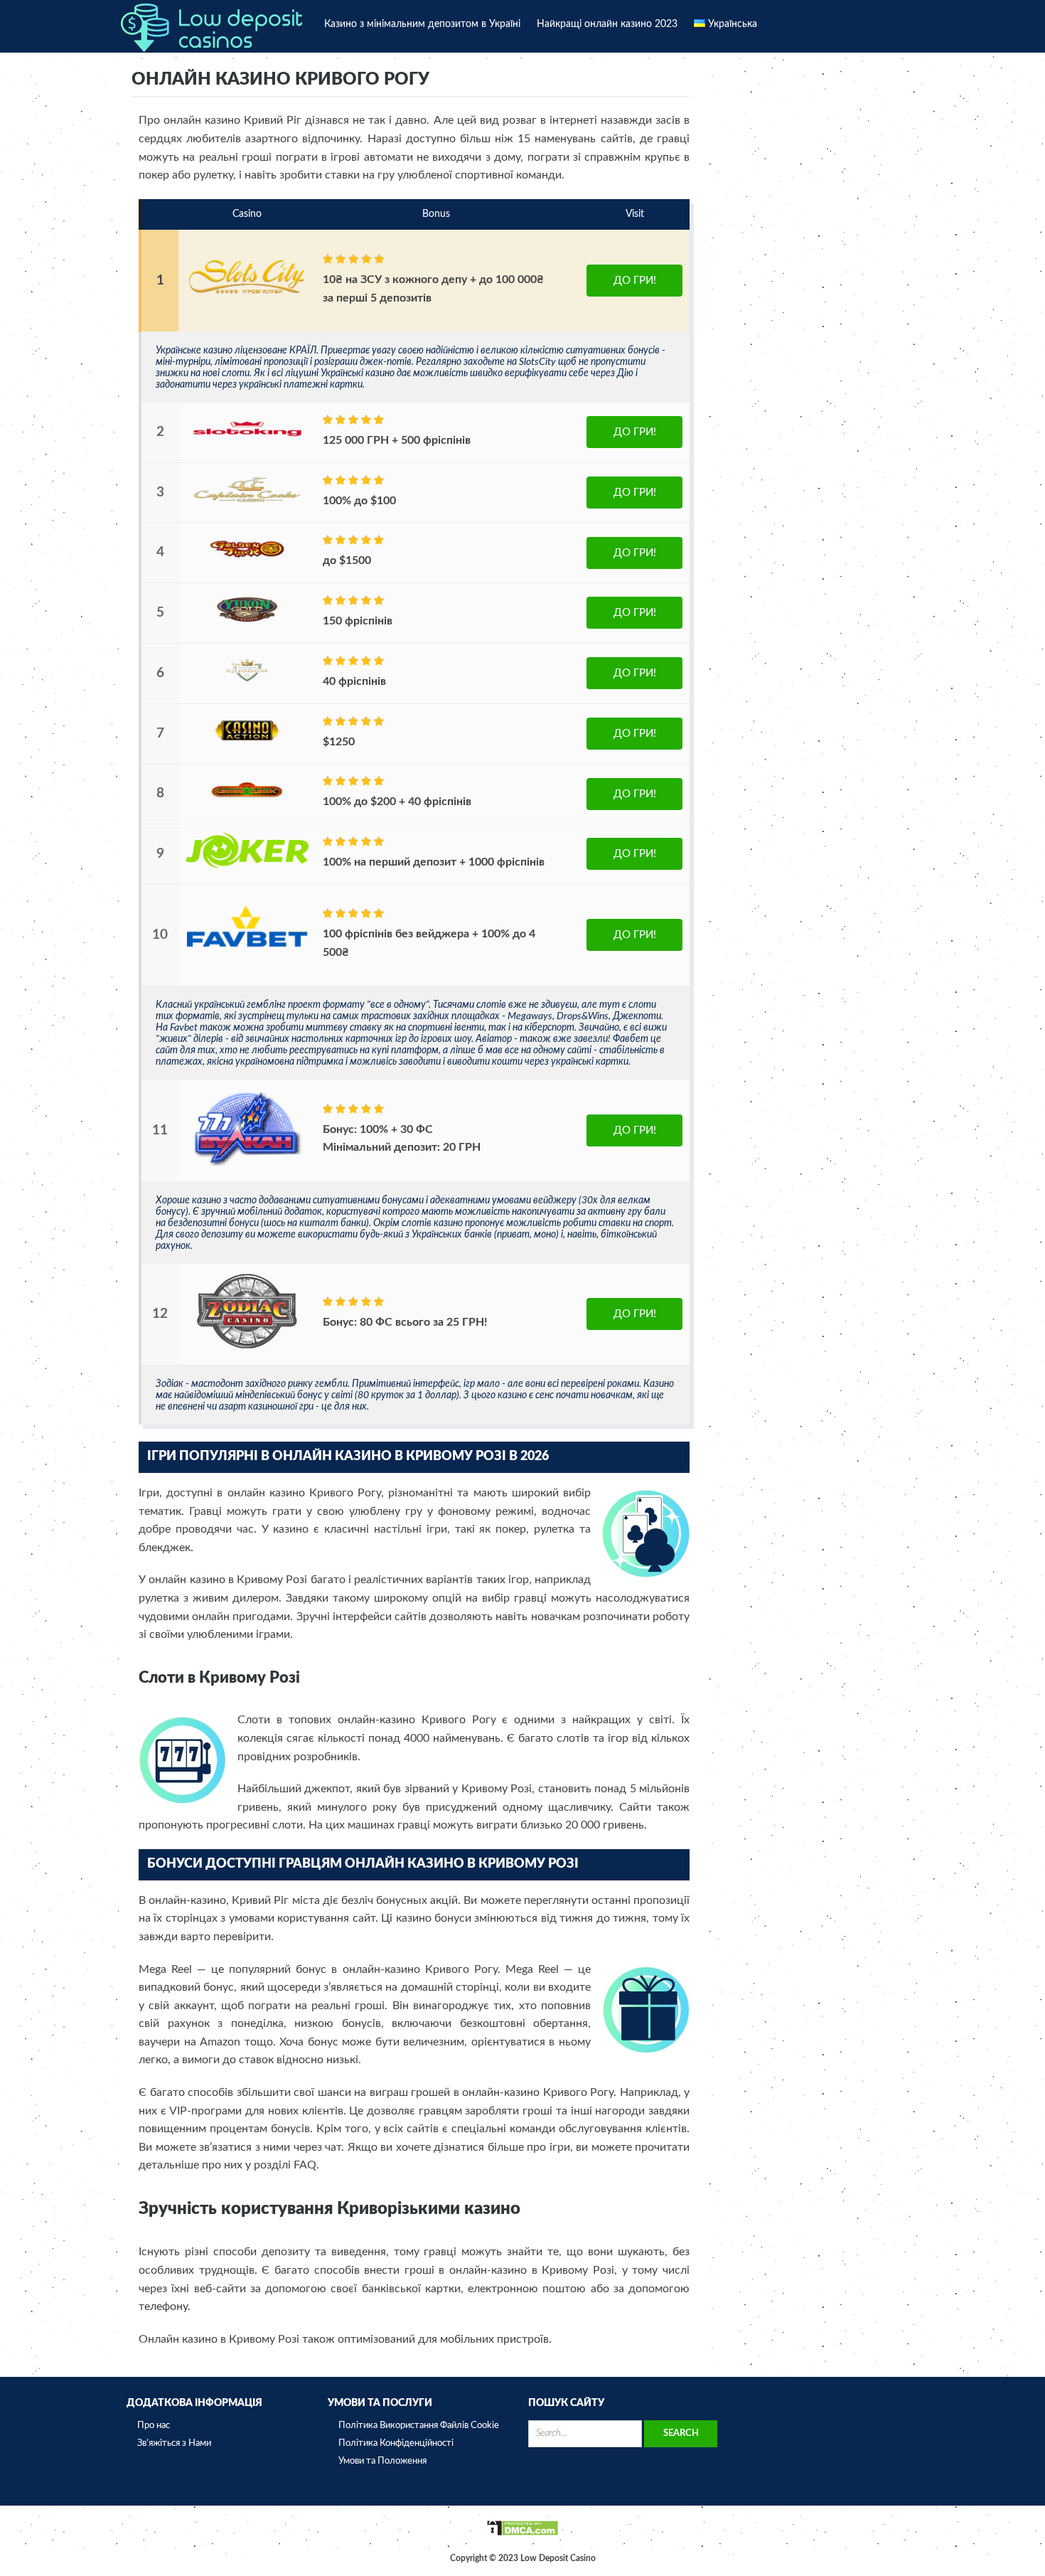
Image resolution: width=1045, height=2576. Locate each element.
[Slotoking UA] (247, 444)
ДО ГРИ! (635, 281)
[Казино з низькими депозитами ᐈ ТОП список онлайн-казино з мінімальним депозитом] (212, 26)
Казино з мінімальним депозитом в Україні (422, 24)
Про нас (154, 2426)
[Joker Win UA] (247, 866)
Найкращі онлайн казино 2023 (607, 24)
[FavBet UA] (247, 968)
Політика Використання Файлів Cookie (419, 2426)
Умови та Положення (382, 2461)
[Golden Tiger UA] (247, 564)
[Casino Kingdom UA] (247, 685)
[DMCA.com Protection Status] (522, 2534)
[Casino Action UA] (247, 745)
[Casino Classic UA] (247, 805)
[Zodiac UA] (247, 1347)
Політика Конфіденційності (396, 2443)
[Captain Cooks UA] (247, 504)
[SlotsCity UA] (247, 313)
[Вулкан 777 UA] (247, 1163)
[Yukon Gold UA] (247, 624)
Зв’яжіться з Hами (174, 2443)
